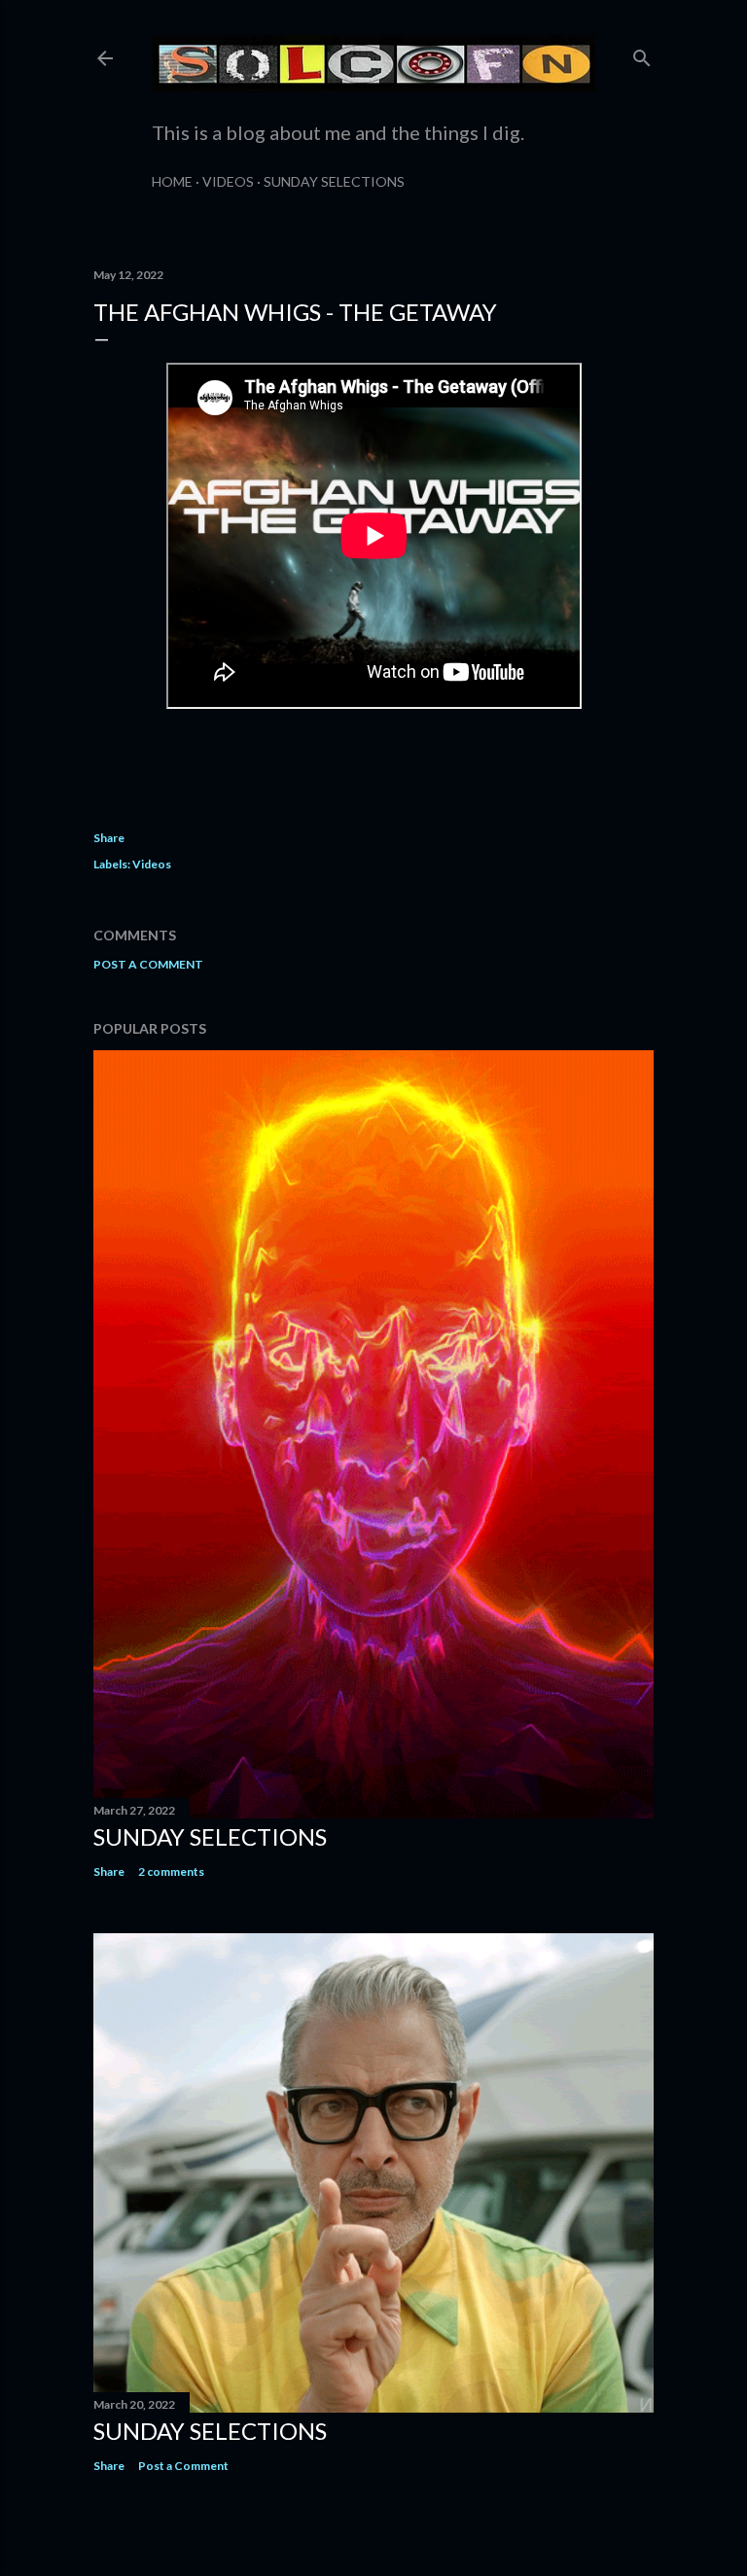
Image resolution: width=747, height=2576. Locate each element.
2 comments (171, 1871)
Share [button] (109, 838)
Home (172, 181)
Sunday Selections (334, 181)
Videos (228, 181)
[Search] (642, 54)
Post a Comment (148, 964)
